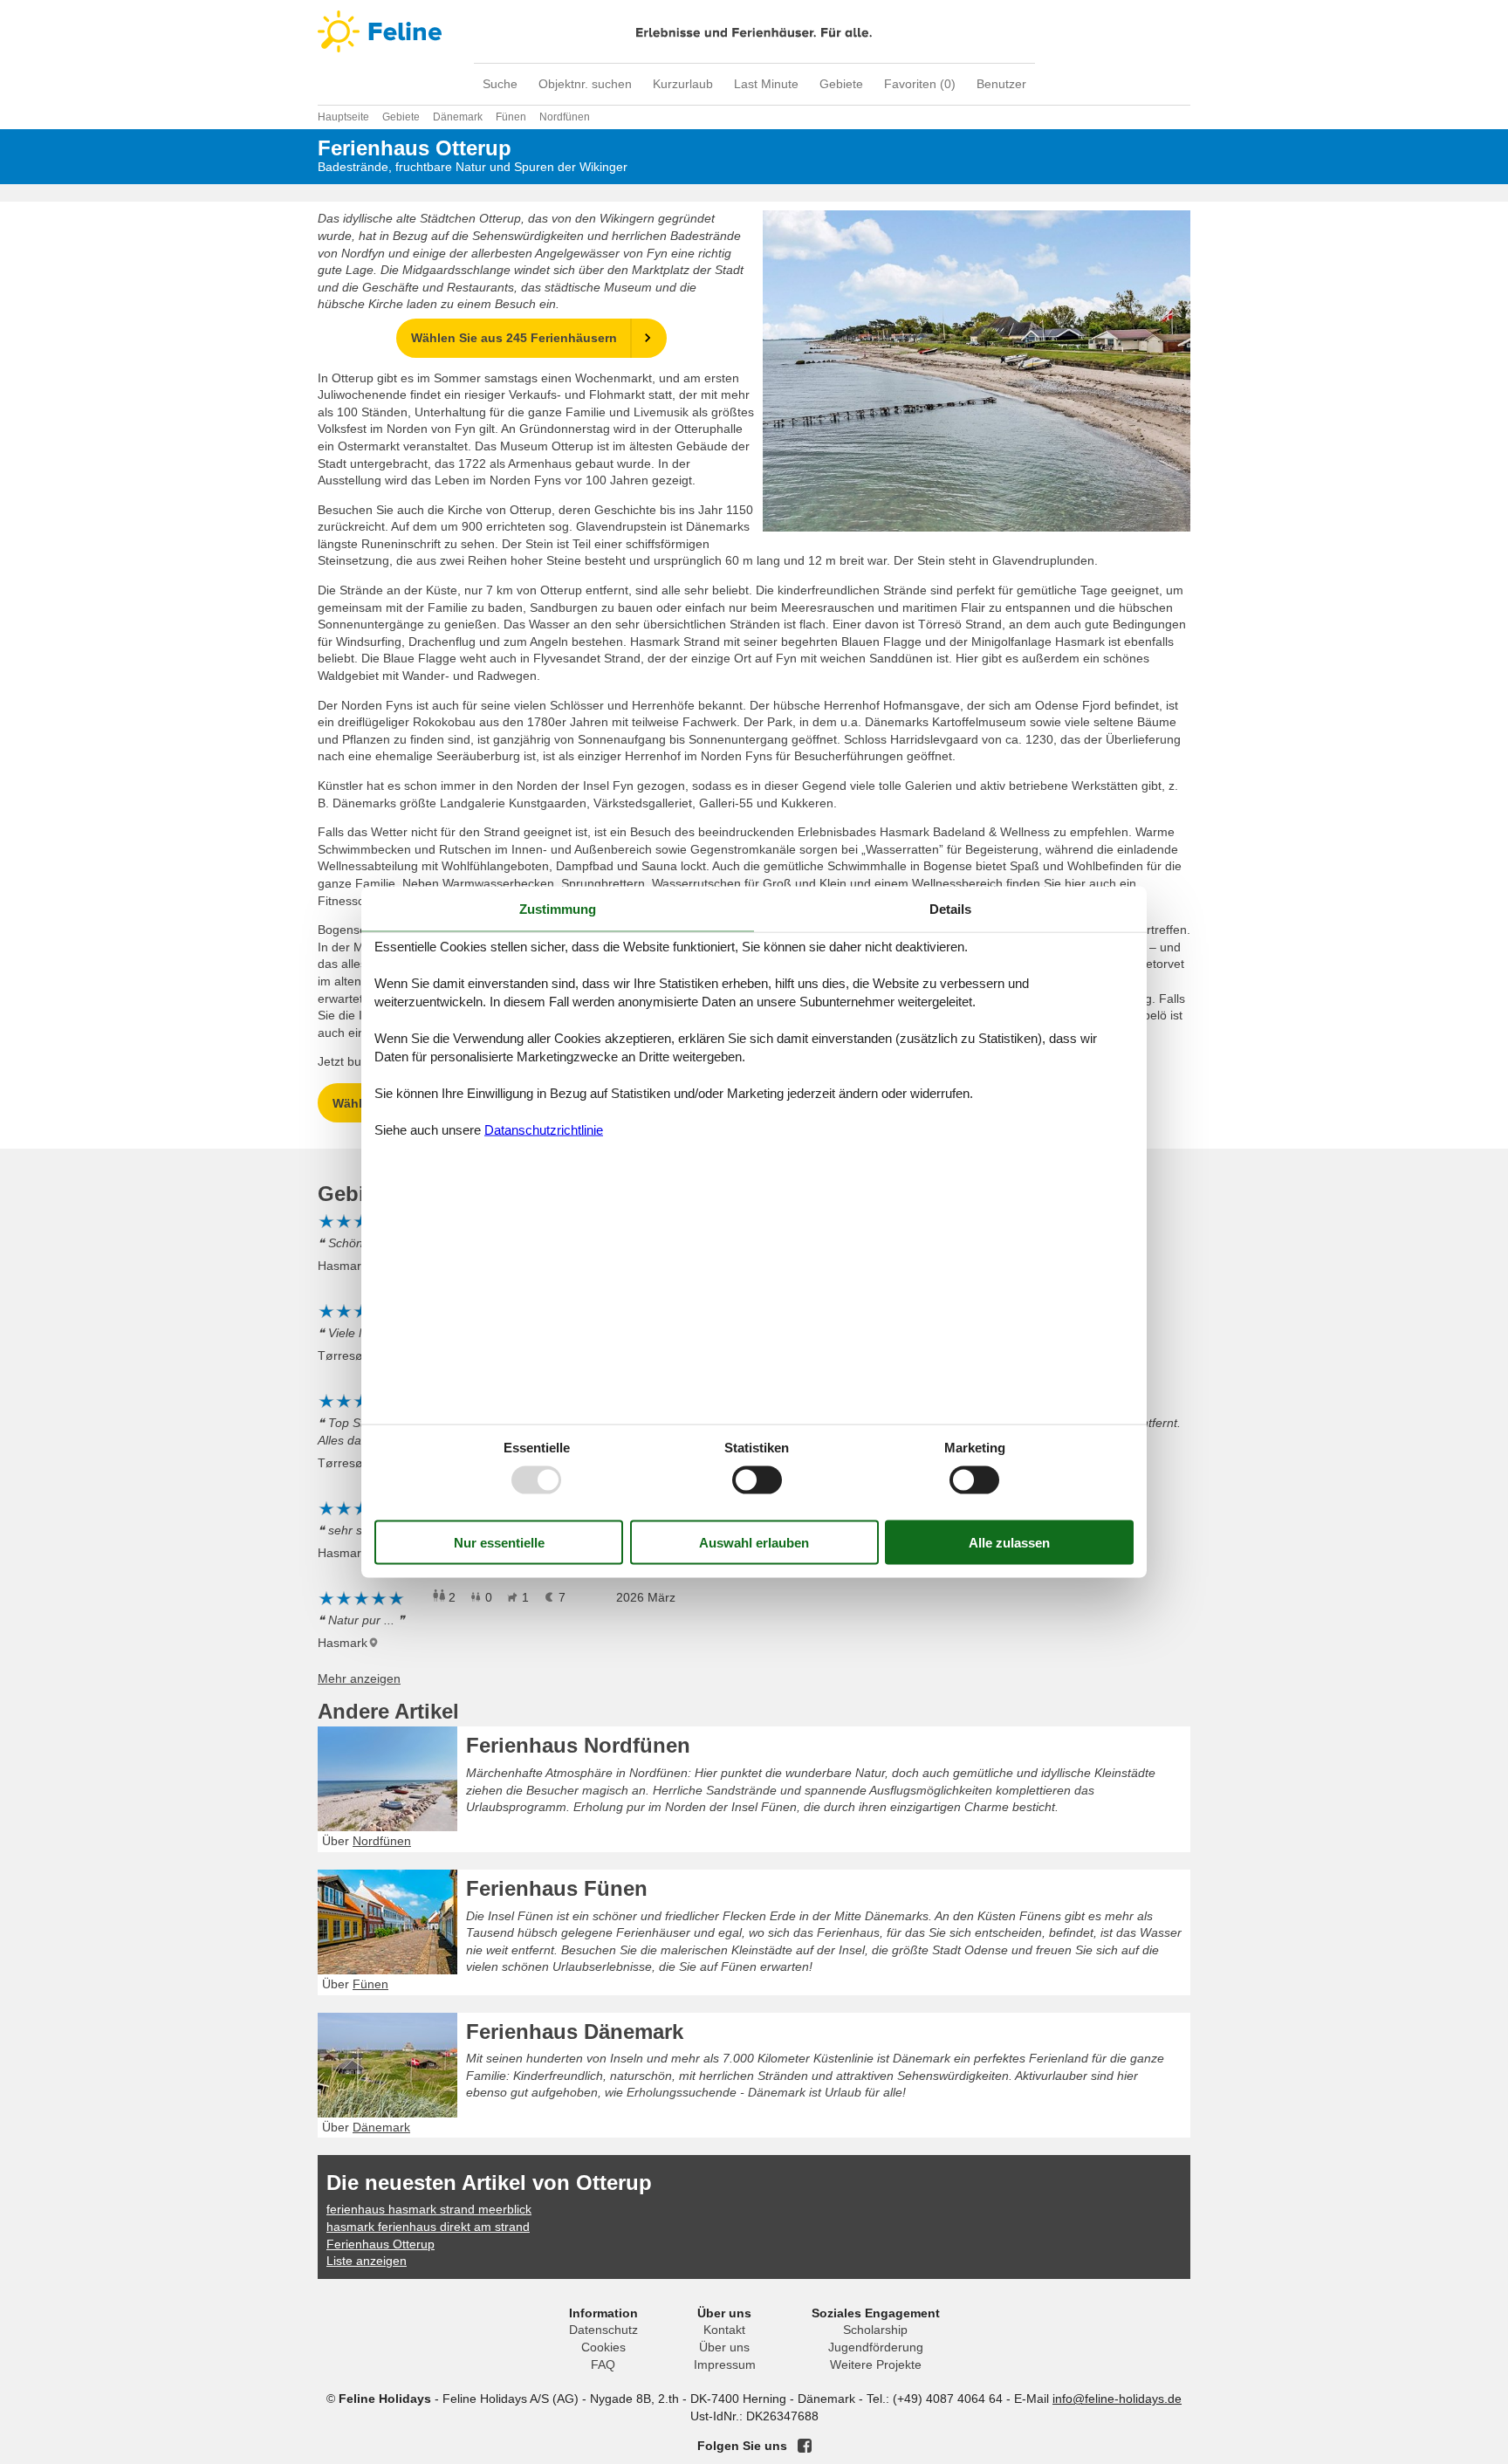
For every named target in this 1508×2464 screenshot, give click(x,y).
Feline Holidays (754, 31)
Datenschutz (603, 2330)
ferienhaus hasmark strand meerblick (429, 2209)
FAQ (603, 2364)
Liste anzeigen (367, 2261)
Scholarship (875, 2330)
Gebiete (841, 84)
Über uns (724, 2347)
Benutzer (1001, 84)
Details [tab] (950, 908)
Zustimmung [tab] (558, 908)
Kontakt (724, 2330)
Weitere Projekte (876, 2364)
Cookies (603, 2347)
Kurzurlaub (683, 84)
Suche (500, 84)
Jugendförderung (876, 2347)
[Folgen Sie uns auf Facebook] (805, 2446)
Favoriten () (920, 84)
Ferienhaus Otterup (380, 2244)
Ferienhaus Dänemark (575, 2032)
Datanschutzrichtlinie (544, 1130)
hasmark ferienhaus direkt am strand (428, 2227)
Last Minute (766, 84)
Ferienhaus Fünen (557, 1888)
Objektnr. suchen (585, 84)
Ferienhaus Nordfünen (578, 1745)
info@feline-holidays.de (1117, 2399)
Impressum (725, 2364)
